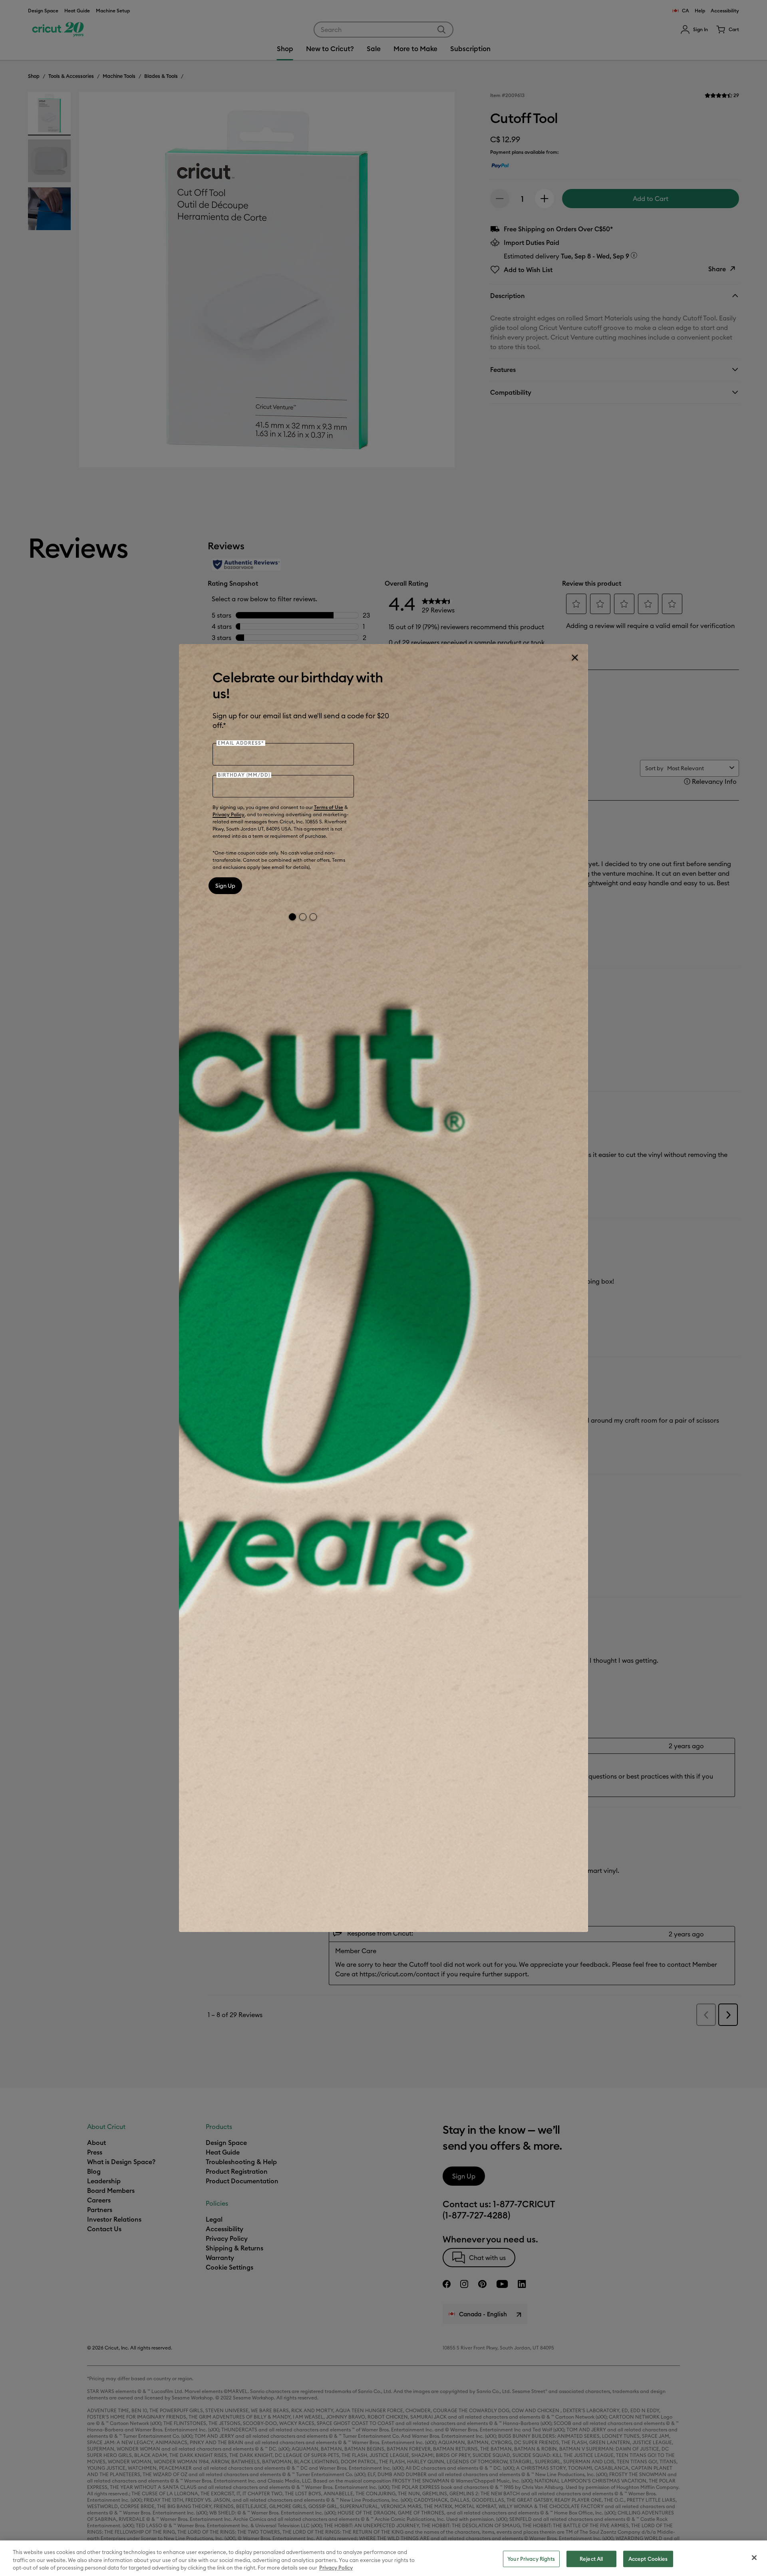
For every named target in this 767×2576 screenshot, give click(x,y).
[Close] (574, 658)
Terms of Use (329, 807)
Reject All (591, 2558)
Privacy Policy (229, 814)
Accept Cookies (648, 2558)
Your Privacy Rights (531, 2558)
